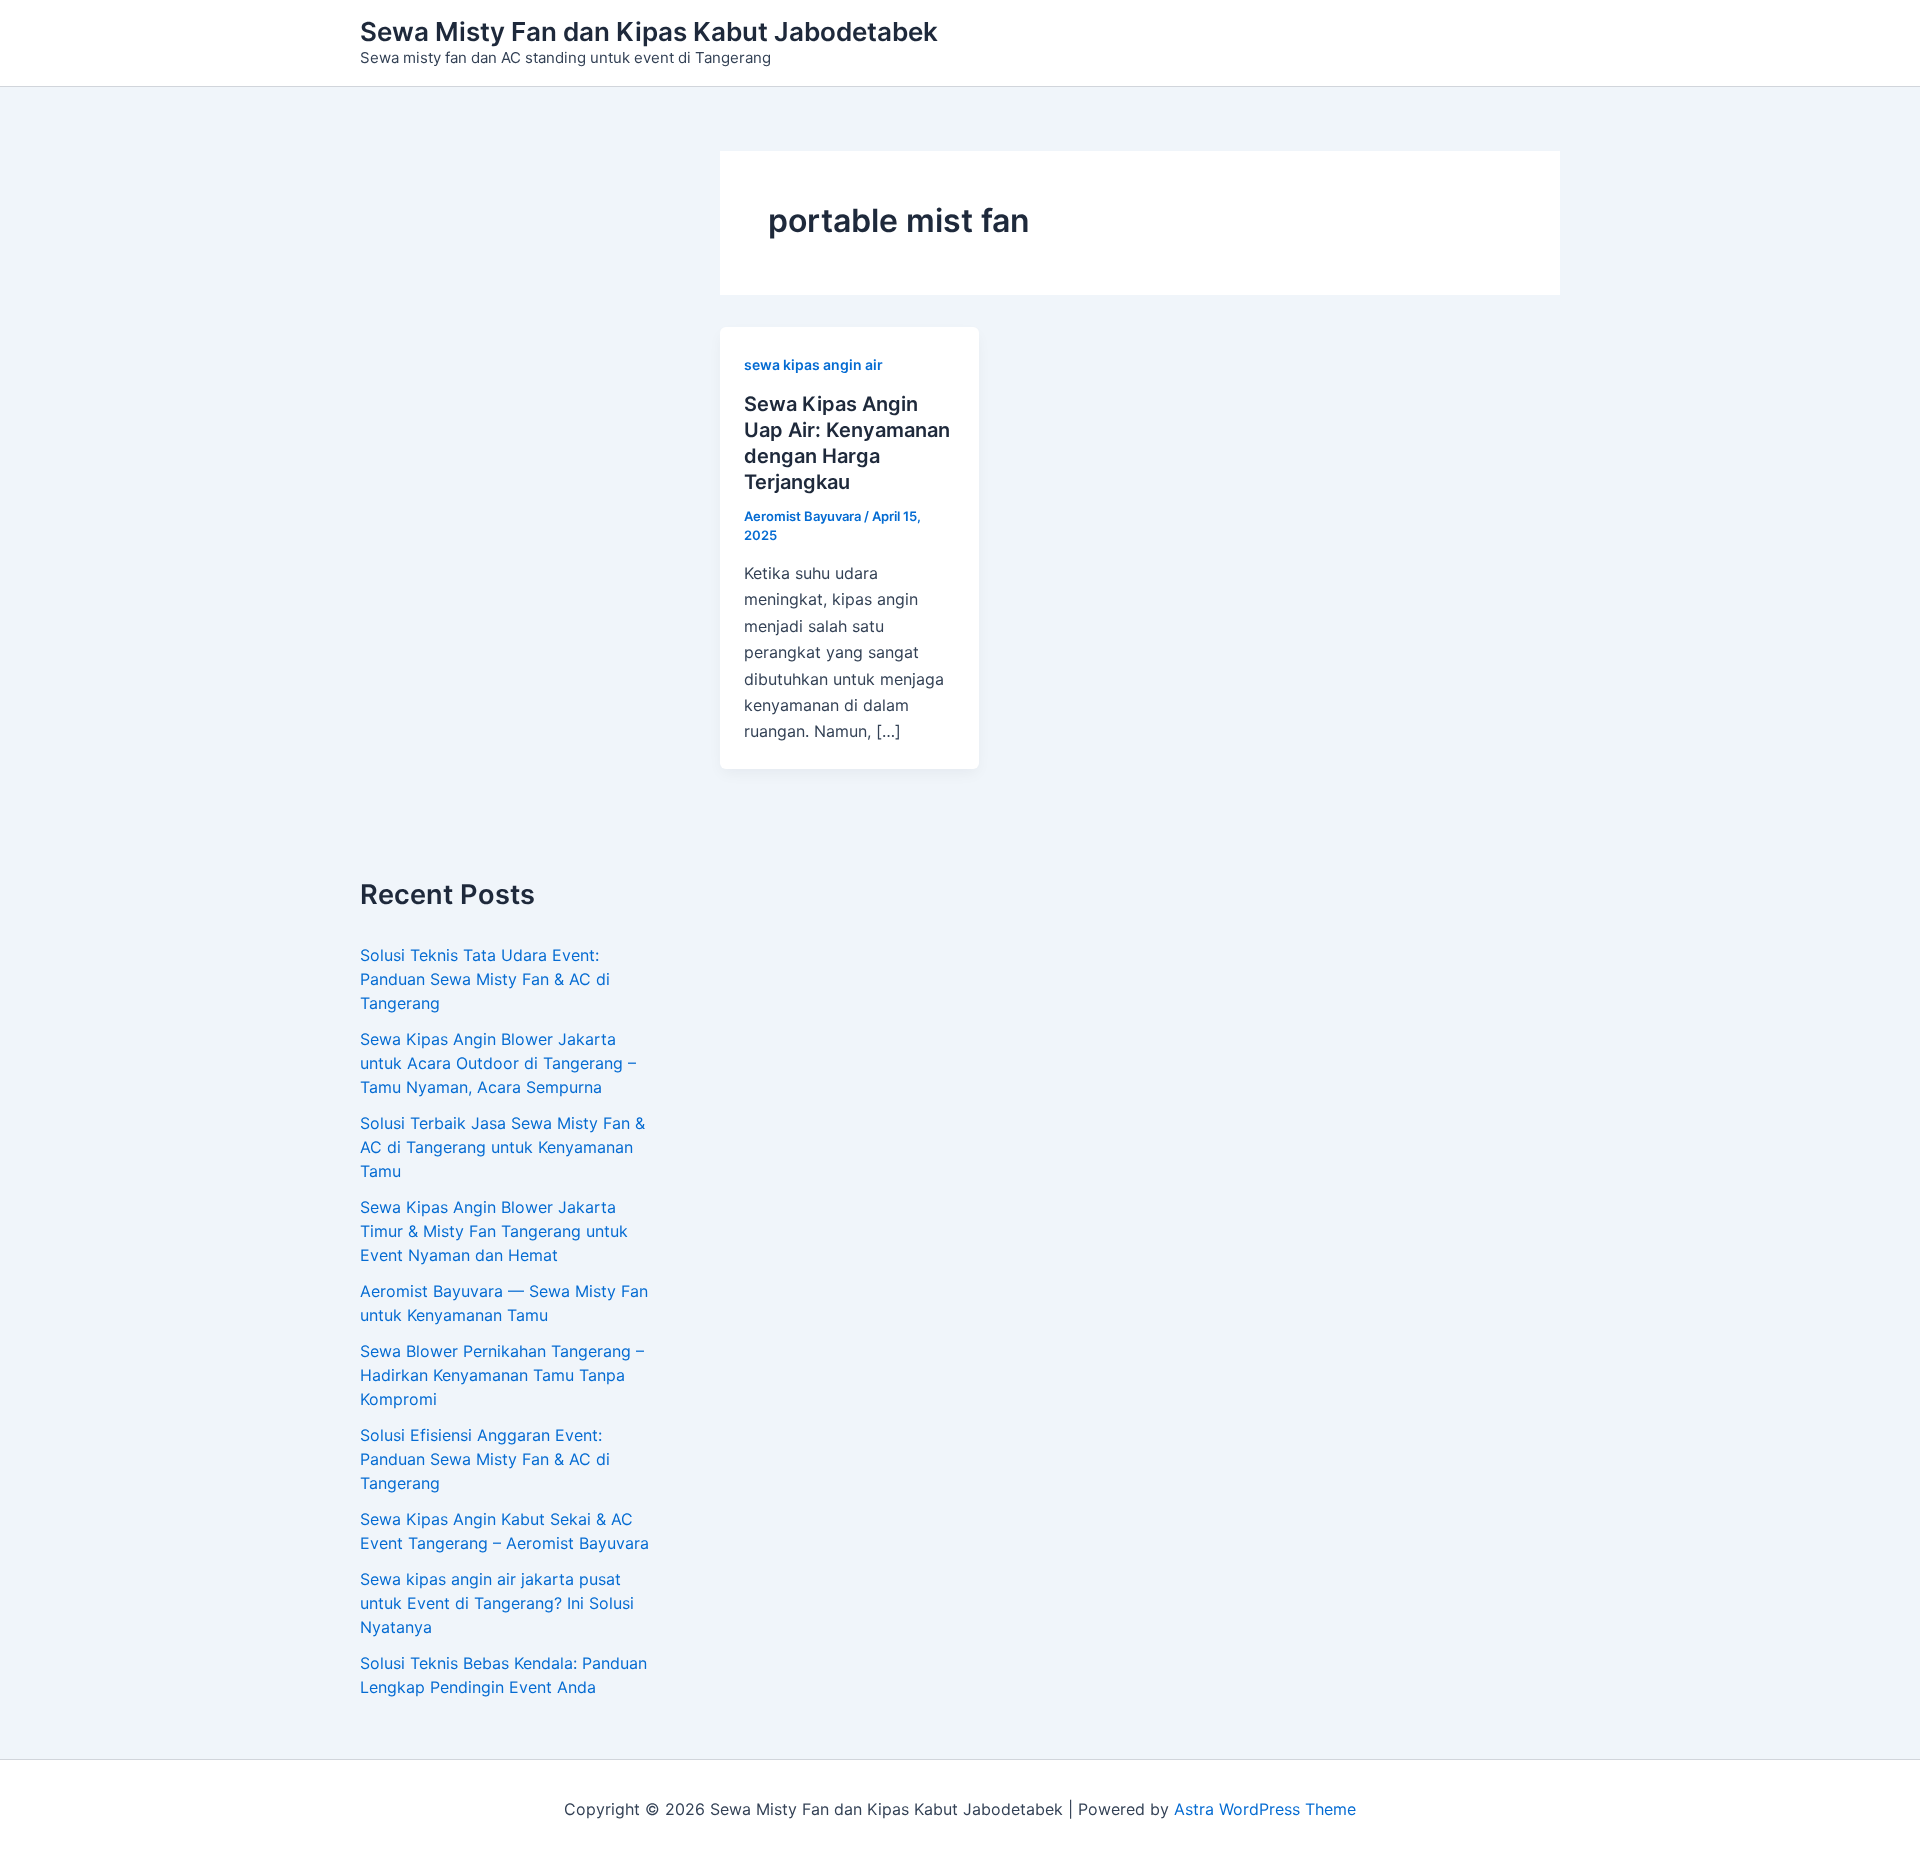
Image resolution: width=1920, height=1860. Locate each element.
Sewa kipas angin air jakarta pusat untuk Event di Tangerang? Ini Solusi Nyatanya (497, 1603)
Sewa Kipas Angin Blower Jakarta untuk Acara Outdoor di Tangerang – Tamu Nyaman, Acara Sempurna (498, 1063)
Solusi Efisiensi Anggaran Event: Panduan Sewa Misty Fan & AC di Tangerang (485, 1459)
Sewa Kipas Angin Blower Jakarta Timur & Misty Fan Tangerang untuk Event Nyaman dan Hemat (494, 1231)
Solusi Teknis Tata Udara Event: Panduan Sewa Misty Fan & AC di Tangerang (485, 979)
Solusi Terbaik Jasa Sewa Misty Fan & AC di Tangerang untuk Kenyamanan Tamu (502, 1147)
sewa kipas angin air (813, 364)
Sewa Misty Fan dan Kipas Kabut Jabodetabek (649, 31)
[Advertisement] (510, 515)
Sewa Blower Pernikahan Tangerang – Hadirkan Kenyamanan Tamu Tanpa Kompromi (502, 1375)
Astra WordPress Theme (1265, 1809)
